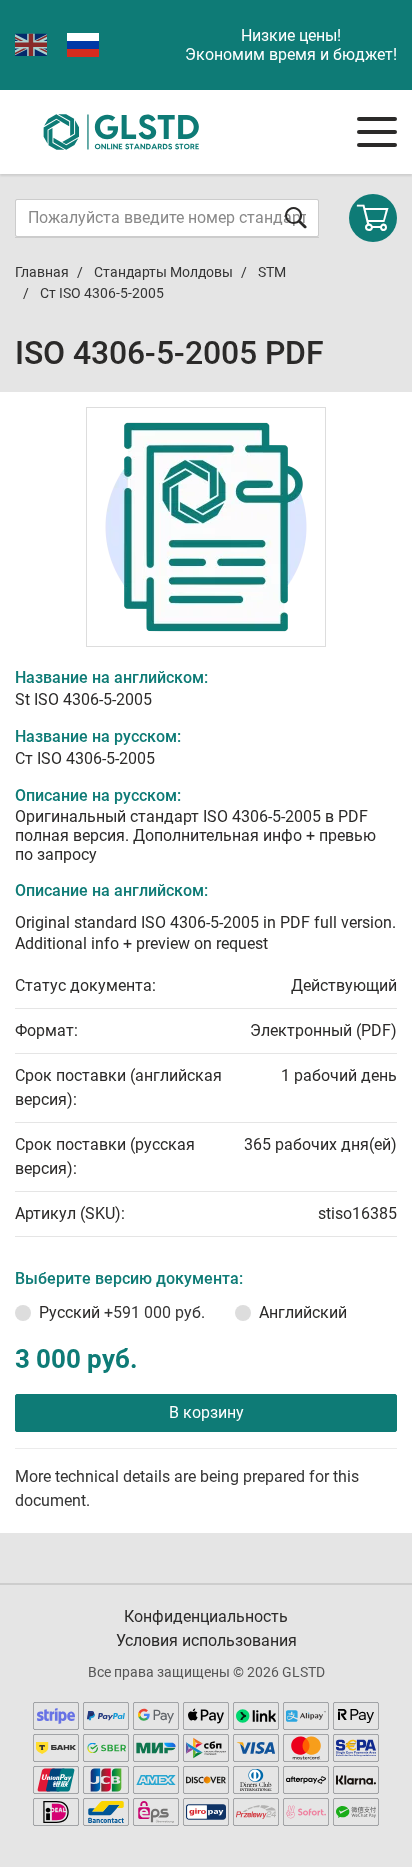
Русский (122, 1312)
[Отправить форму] (296, 217)
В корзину (206, 1412)
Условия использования (206, 1640)
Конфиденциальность (206, 1616)
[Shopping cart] (373, 218)
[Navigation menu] (377, 132)
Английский (303, 1312)
